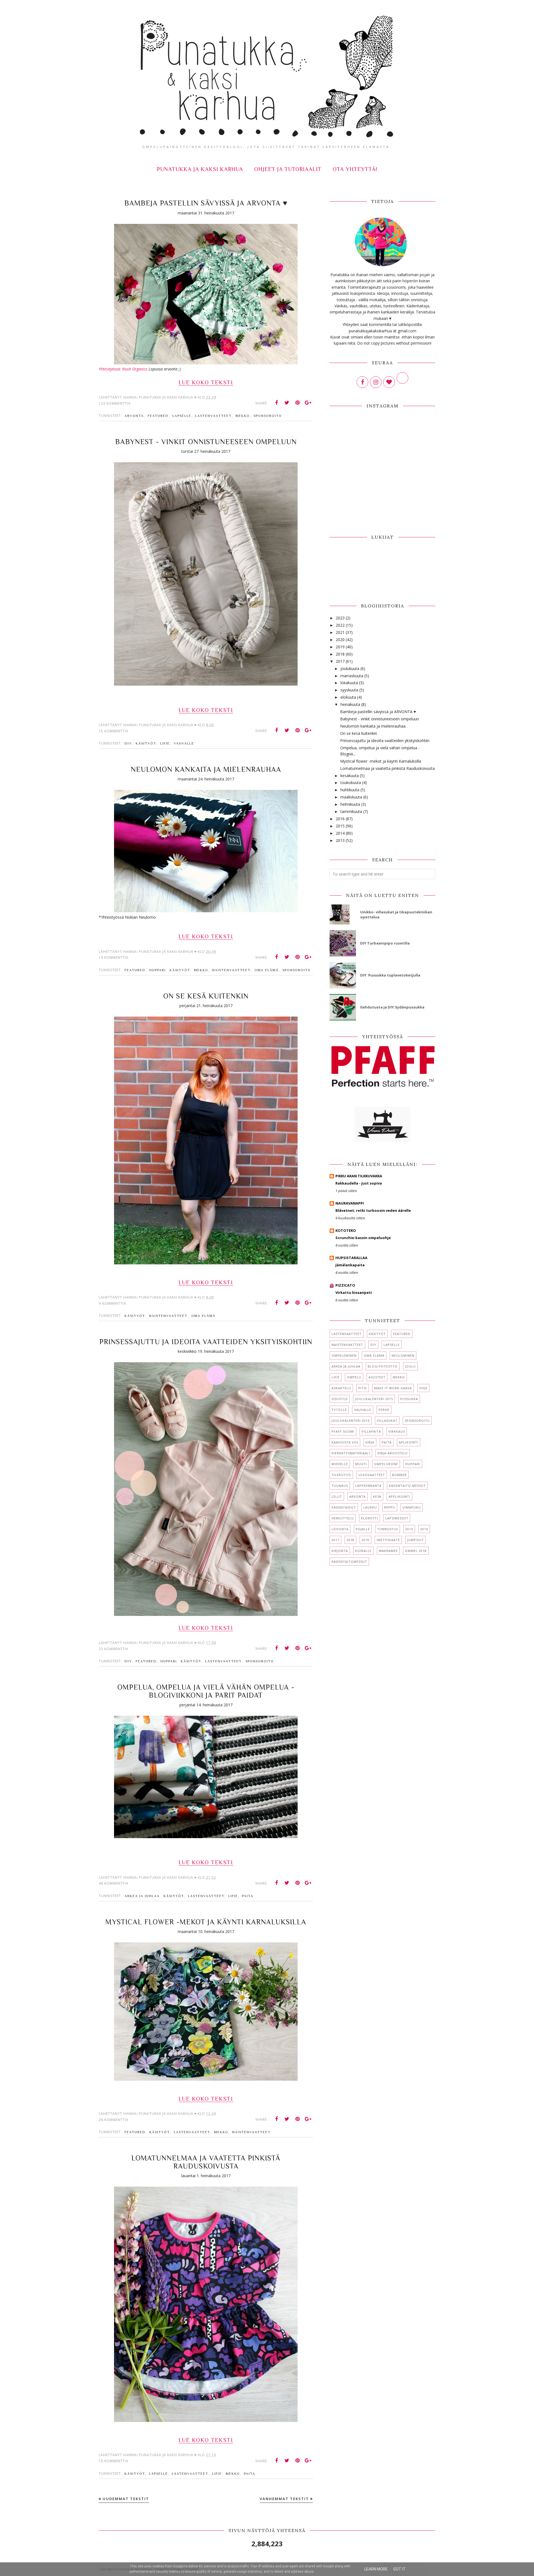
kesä (377, 1496)
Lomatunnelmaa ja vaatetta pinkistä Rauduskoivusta (206, 2162)
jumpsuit (416, 1540)
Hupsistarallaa (351, 1258)
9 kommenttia (113, 1303)
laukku (370, 1507)
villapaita (371, 1431)
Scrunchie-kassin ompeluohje (363, 1238)
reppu (390, 1507)
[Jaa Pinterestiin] (298, 403)
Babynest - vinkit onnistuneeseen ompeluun (206, 442)
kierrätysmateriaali (351, 1453)
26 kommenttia (114, 2120)
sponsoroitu (268, 416)
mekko (243, 416)
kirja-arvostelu (393, 1453)
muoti (361, 1464)
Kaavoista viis (345, 1442)
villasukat (387, 1421)
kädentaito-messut (407, 1486)
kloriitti (369, 1518)
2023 (340, 618)
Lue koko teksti (206, 382)
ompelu (354, 1377)
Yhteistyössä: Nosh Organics (123, 369)
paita (248, 1896)
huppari (158, 970)
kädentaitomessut (349, 1562)
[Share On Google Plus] (308, 403)
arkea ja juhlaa (142, 1896)
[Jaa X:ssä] (287, 403)
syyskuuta (349, 690)
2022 (340, 625)
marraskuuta (352, 676)
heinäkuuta (350, 704)
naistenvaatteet (231, 970)
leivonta (340, 1529)
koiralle (363, 1551)
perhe (384, 1410)
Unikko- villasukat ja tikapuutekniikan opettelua (396, 914)
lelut (337, 1496)
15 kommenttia (114, 731)
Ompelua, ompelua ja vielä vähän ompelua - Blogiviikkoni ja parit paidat (206, 1691)
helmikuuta (350, 804)
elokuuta (348, 697)
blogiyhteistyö (383, 1366)
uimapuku (412, 1507)
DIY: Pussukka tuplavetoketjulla (390, 975)
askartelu (341, 1388)
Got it (400, 2569)
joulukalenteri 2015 (374, 1399)
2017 (340, 661)
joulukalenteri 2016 (351, 1421)
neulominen (403, 1355)
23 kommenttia (114, 1649)
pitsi (363, 1388)
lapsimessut (397, 1518)
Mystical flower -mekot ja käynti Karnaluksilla (206, 1922)
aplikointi (409, 1442)
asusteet (377, 1377)
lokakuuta (349, 683)
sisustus (340, 1399)
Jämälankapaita (350, 1265)
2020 (340, 640)
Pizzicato (345, 1285)
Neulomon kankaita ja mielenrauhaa (206, 769)
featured (158, 416)
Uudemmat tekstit (126, 2499)
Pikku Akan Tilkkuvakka (359, 1176)
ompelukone (386, 1464)
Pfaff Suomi (343, 1431)
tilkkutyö (341, 1475)
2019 (340, 647)
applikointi (399, 1496)
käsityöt (146, 743)
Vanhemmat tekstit (284, 2499)
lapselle (182, 416)
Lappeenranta (368, 1486)
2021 (340, 632)
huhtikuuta (350, 790)
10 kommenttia (114, 2461)
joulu (410, 1366)
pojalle (363, 1529)
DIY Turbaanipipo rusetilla (385, 943)
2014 (340, 833)
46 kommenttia (114, 1883)
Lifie (165, 743)
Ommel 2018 (416, 1551)
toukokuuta (351, 783)
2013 (340, 840)
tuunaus (340, 1486)
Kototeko (346, 1230)
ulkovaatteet (372, 1475)
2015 (340, 826)
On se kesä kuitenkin (206, 996)
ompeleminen (344, 1355)
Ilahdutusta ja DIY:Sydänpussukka (392, 1007)
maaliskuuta (351, 797)
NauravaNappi (350, 1203)
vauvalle (184, 743)
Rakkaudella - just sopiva (359, 1183)
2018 (340, 654)
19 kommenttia (114, 957)
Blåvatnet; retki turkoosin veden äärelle (373, 1210)
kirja (370, 1442)
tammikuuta (351, 811)
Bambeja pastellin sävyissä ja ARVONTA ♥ (206, 203)
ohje (423, 1388)
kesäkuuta (350, 776)
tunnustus (388, 1529)
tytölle (339, 1410)
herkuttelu (343, 1518)
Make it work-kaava (393, 1388)
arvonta (134, 416)
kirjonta (340, 1551)
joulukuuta (350, 668)
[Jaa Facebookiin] (276, 403)
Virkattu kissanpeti (354, 1292)
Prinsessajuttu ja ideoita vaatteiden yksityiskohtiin (206, 1342)
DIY (128, 743)
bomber (399, 1475)
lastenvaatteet (213, 416)
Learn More (376, 2569)
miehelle (340, 1464)
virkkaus (397, 1431)
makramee (388, 1551)
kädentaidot (344, 1507)
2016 (340, 819)
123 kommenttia (115, 403)
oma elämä (267, 970)
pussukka (409, 1399)
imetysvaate (388, 1540)
